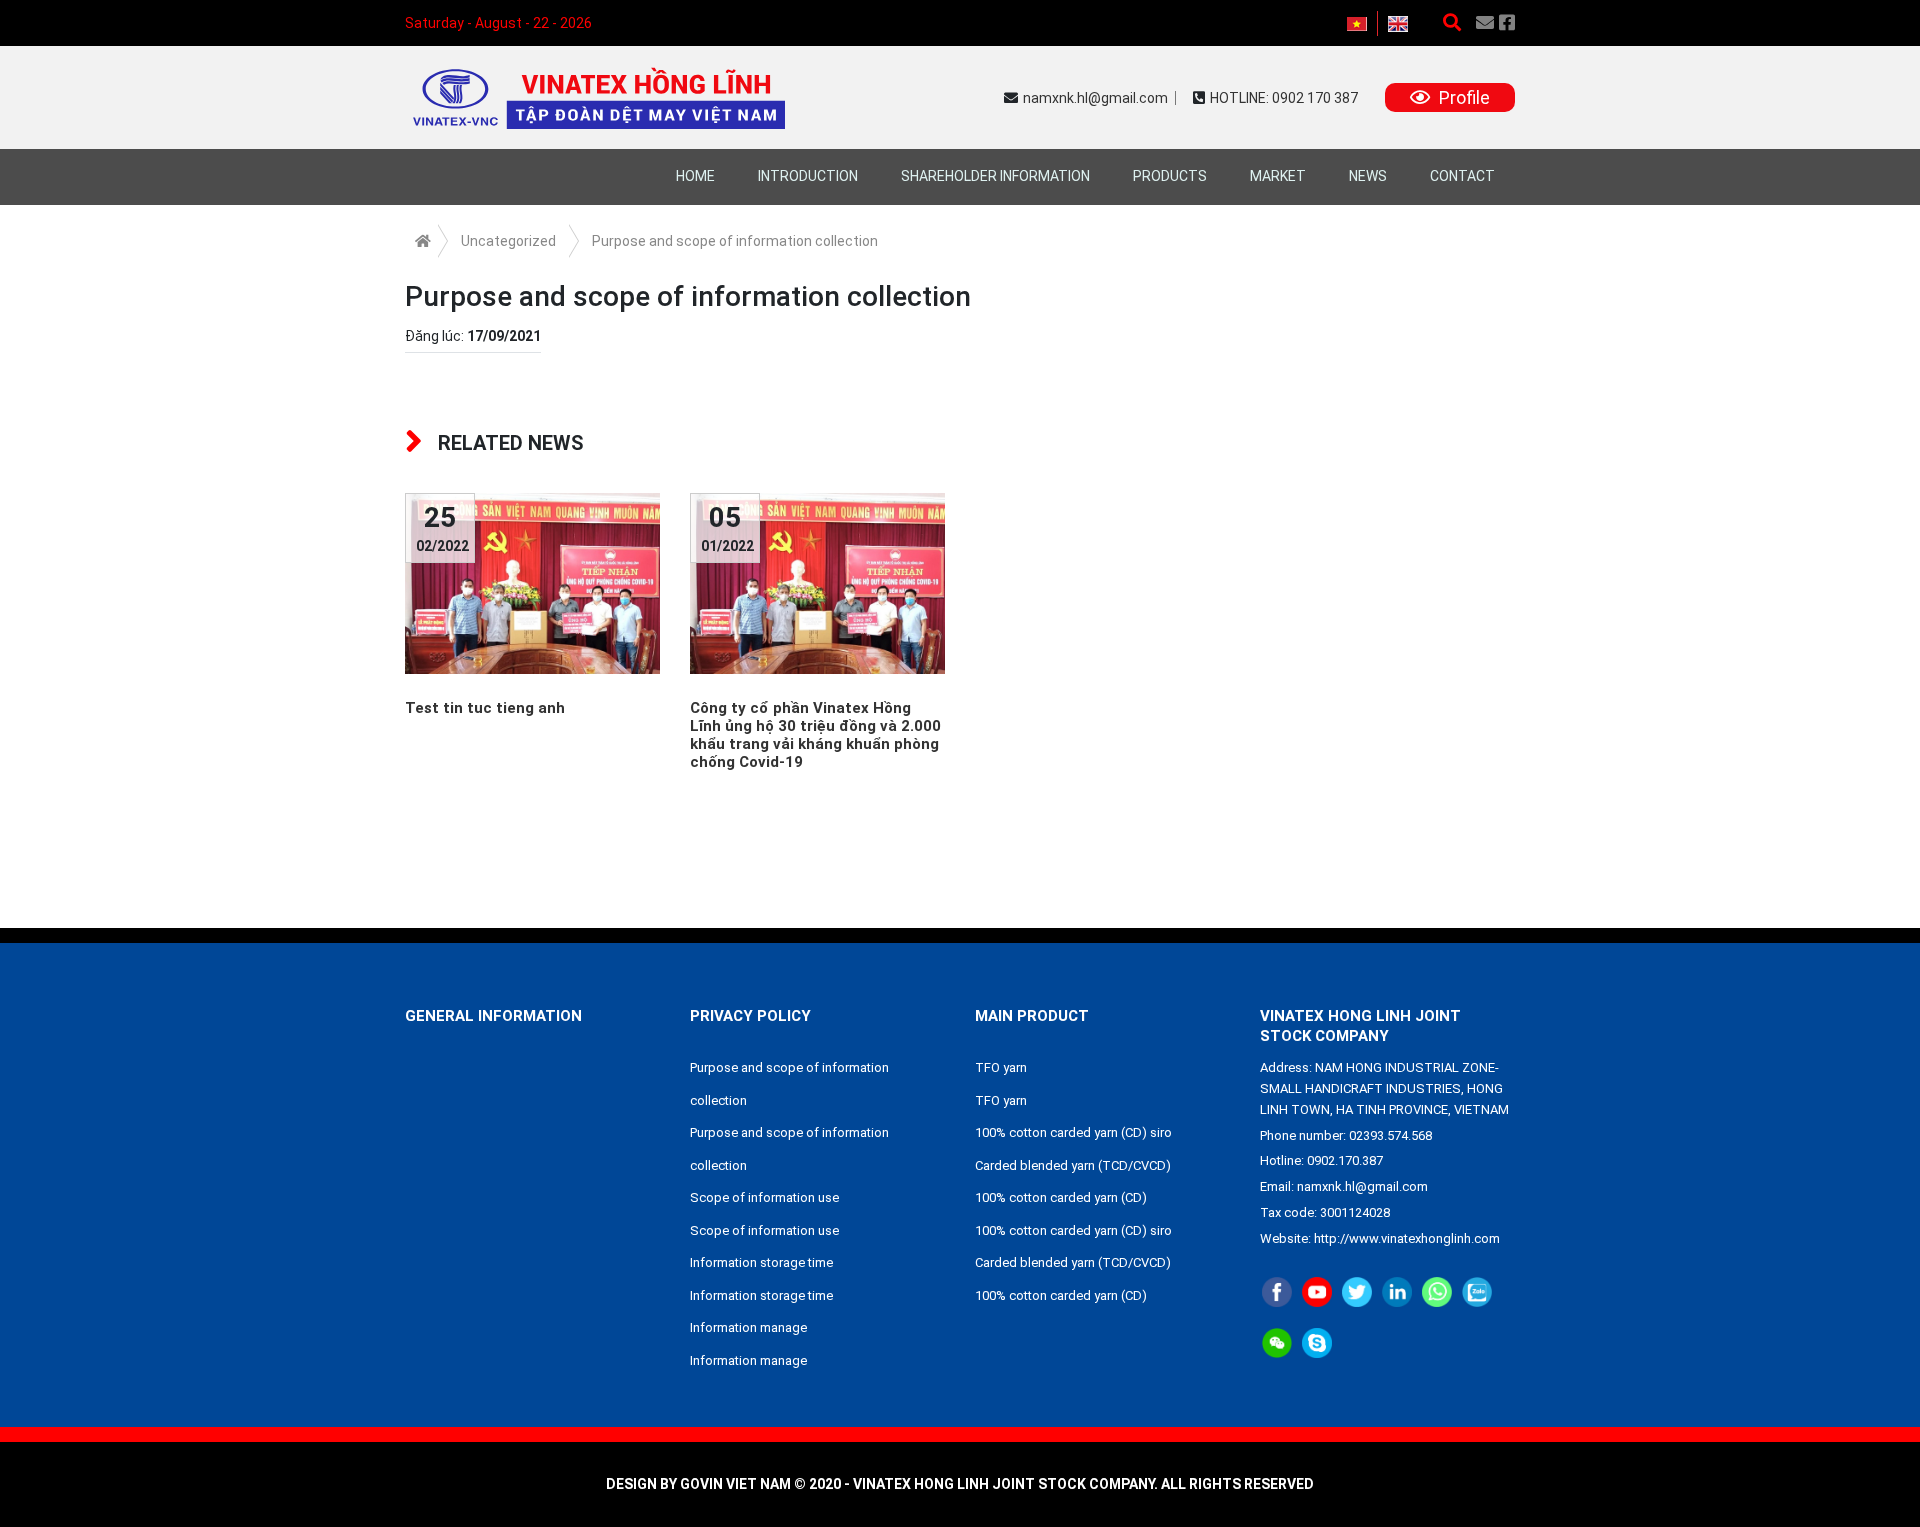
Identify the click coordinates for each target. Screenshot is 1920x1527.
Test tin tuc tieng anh (485, 708)
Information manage (748, 1327)
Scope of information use (764, 1197)
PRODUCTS (1170, 176)
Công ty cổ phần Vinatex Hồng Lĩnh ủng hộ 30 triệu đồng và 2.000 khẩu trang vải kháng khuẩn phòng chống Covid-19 (815, 735)
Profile (1462, 97)
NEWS (1368, 176)
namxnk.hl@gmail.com (1095, 98)
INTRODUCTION (808, 176)
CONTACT (1462, 176)
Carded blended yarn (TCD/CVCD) (1073, 1165)
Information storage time (761, 1262)
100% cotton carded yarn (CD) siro (1073, 1132)
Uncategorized (508, 241)
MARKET (1278, 176)
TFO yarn (1001, 1067)
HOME (695, 176)
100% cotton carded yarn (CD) (1061, 1197)
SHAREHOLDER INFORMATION (995, 176)
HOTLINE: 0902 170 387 (1284, 98)
